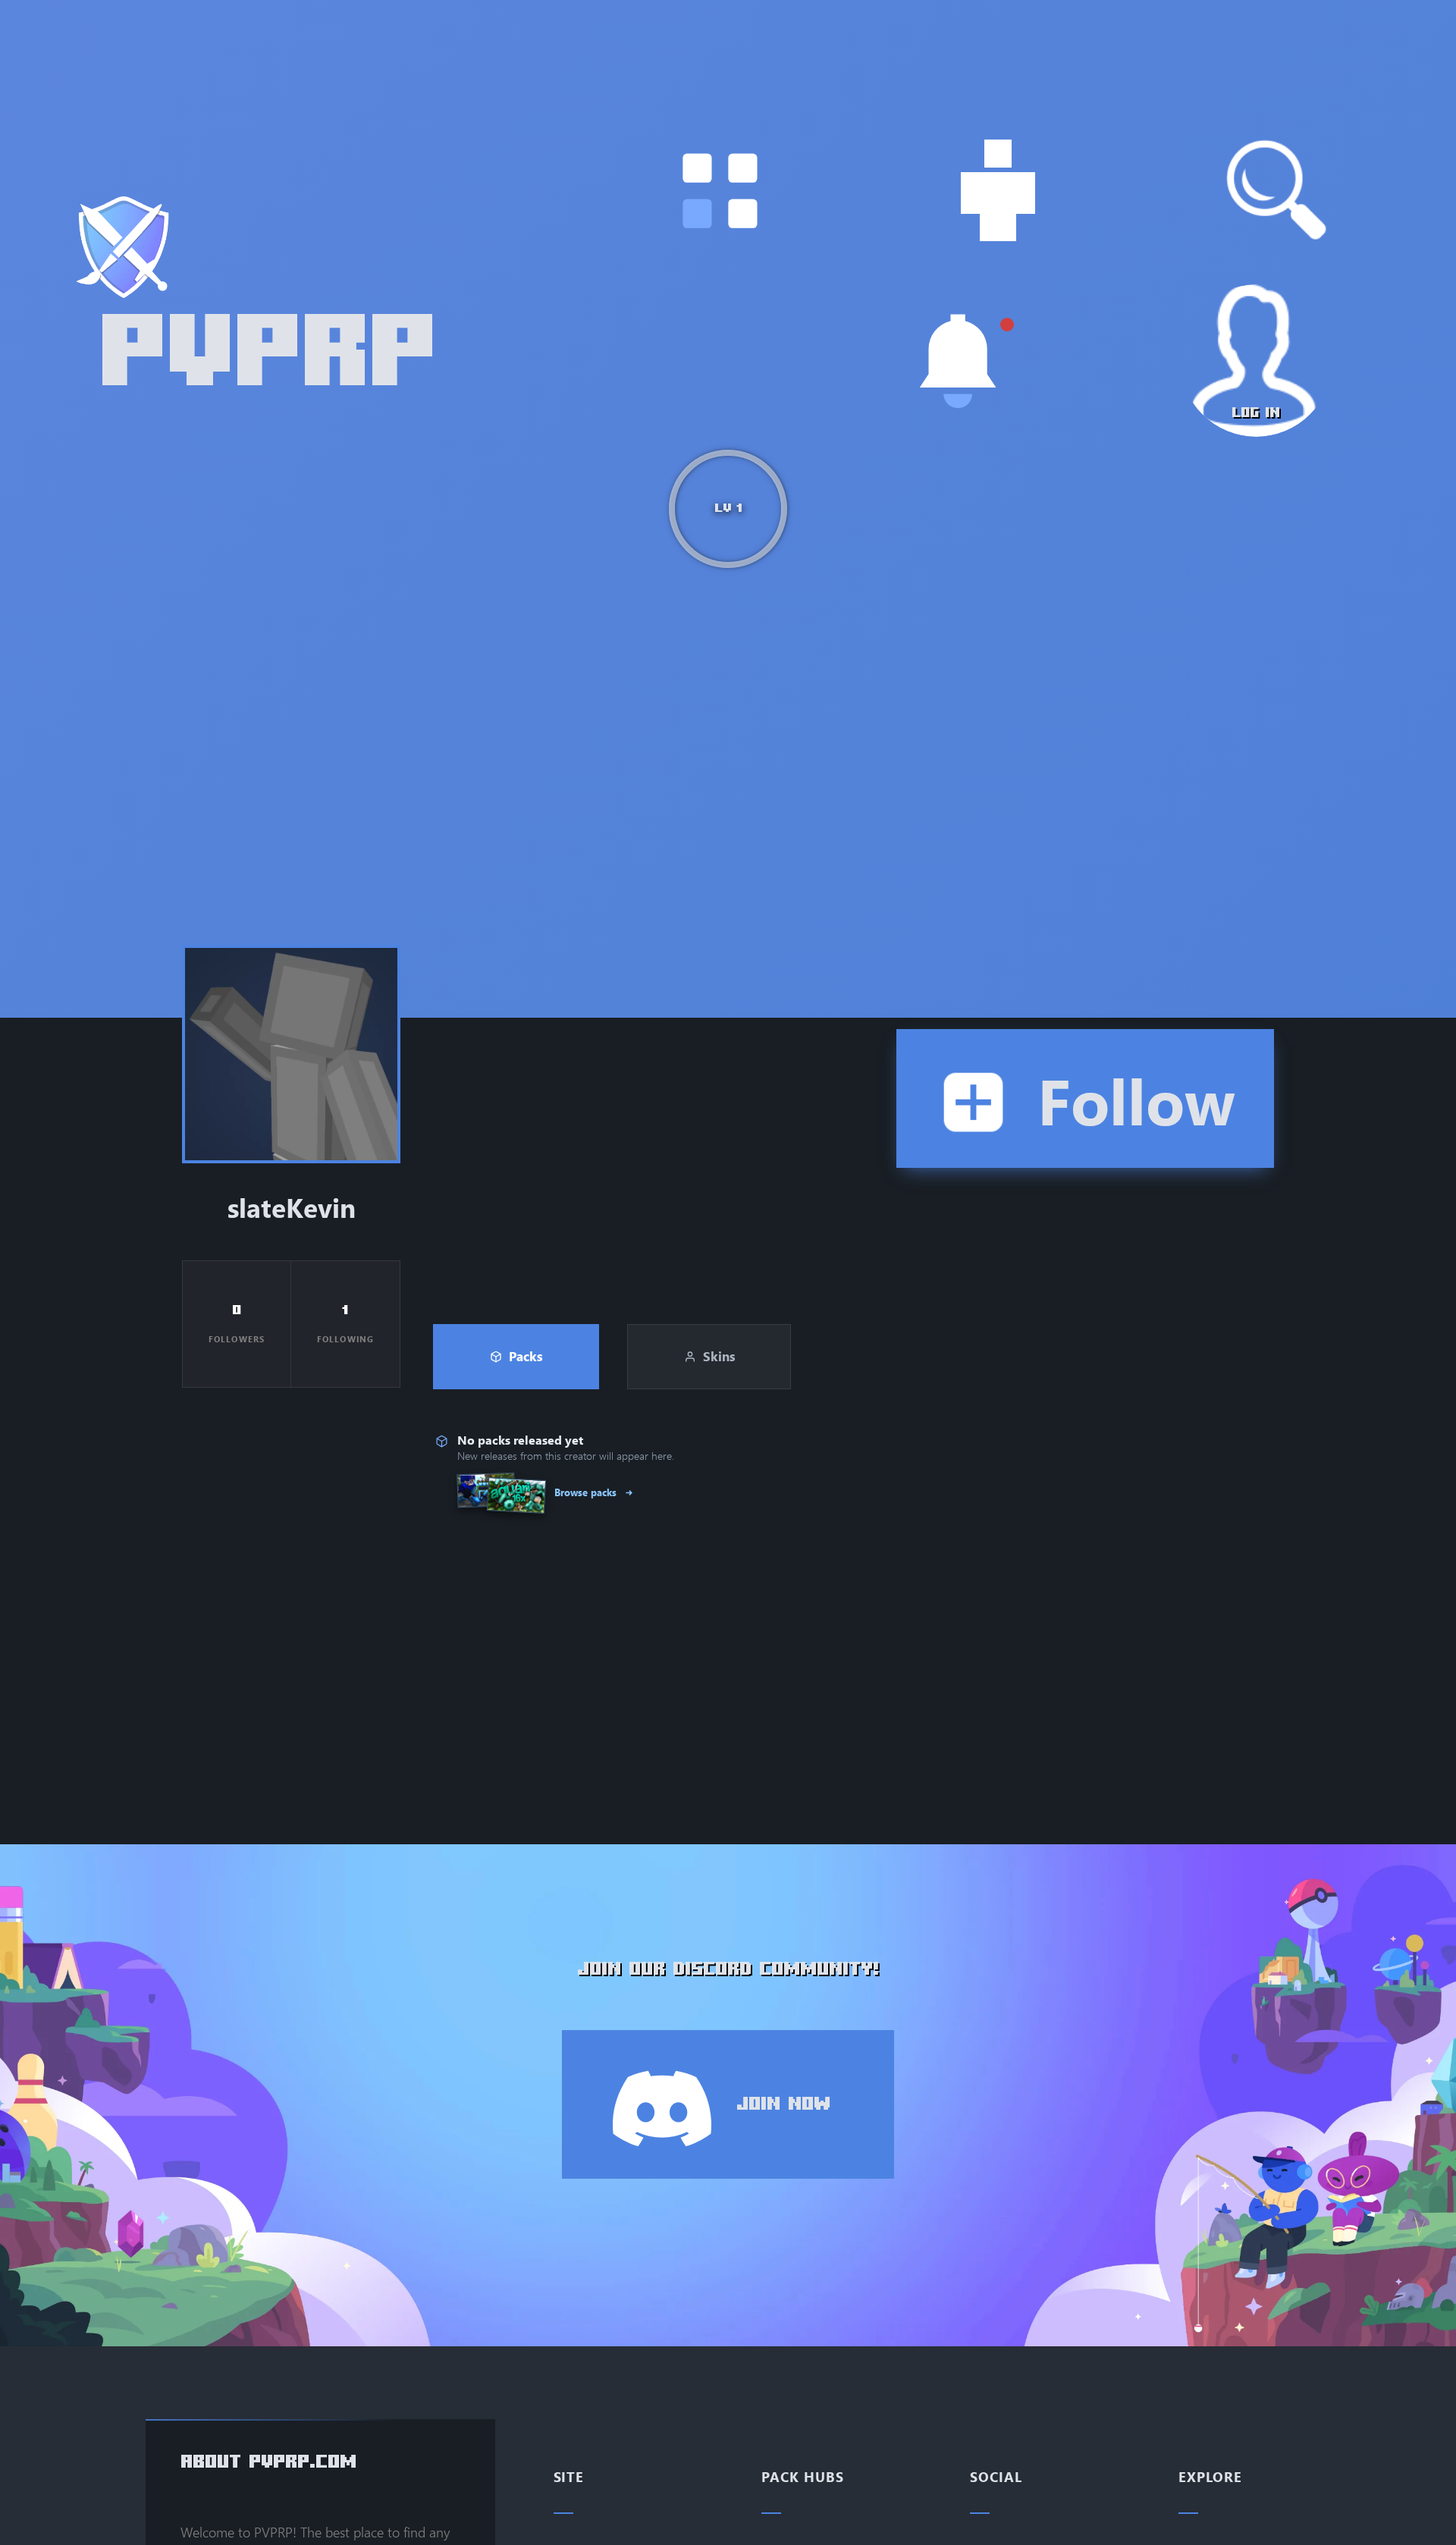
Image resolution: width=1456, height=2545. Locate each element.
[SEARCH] (1277, 191)
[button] (720, 191)
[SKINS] (998, 191)
